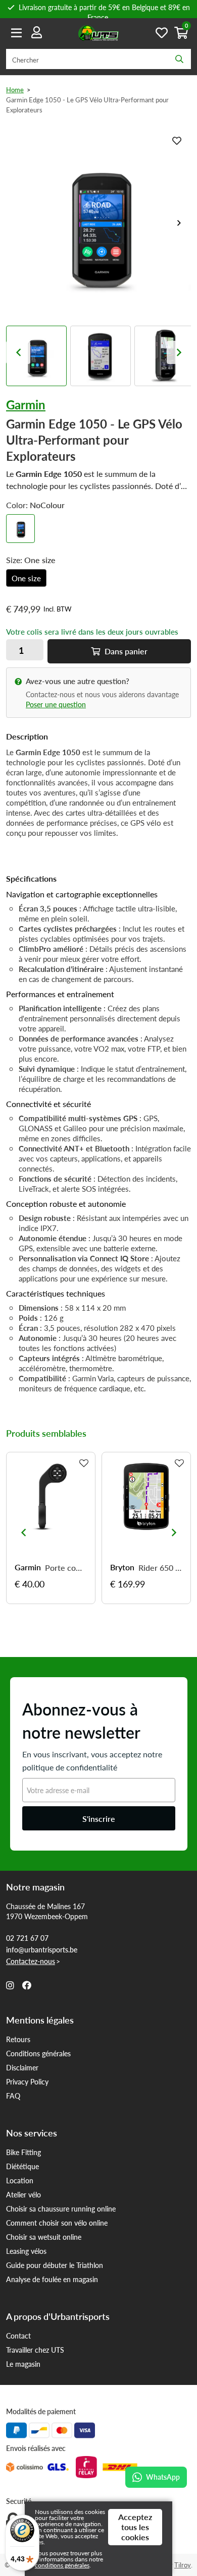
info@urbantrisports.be (42, 1949)
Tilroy (183, 2565)
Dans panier (125, 651)
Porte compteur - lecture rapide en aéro (66, 1568)
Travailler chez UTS (35, 2350)
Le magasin (23, 2364)
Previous (18, 352)
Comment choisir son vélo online (57, 2223)
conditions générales (62, 2565)
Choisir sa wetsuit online (44, 2237)
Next (179, 223)
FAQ (13, 2096)
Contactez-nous (31, 1961)
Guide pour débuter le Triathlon (55, 2265)
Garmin (26, 404)
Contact (18, 2336)
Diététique (22, 2166)
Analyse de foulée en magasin (52, 2279)
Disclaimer (22, 2067)
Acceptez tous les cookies (135, 2527)
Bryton (122, 1567)
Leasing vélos (26, 2251)
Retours (18, 2039)
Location (20, 2180)
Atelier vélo (23, 2194)
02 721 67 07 (27, 1938)
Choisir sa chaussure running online (61, 2209)
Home (15, 89)
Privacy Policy (27, 2081)
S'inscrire (99, 1819)
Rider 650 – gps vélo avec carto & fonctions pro (160, 1568)
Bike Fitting (23, 2152)
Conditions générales (38, 2053)
